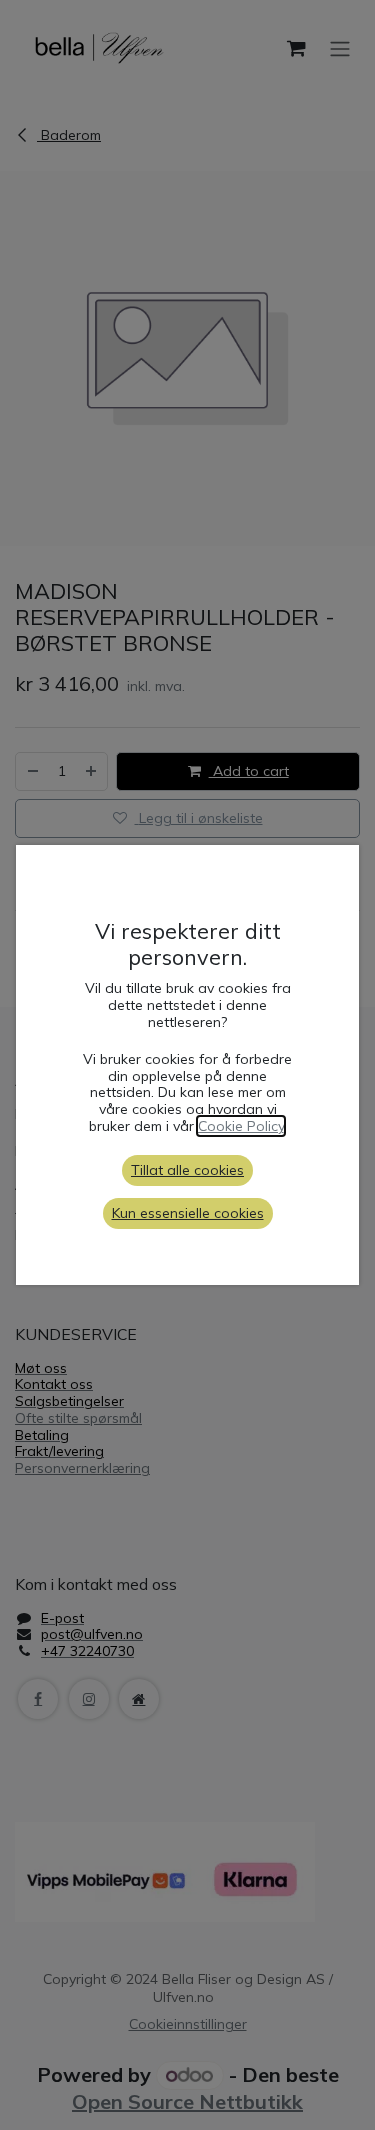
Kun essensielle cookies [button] (188, 1213)
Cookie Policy (241, 1126)
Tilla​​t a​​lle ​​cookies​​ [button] (187, 1170)
